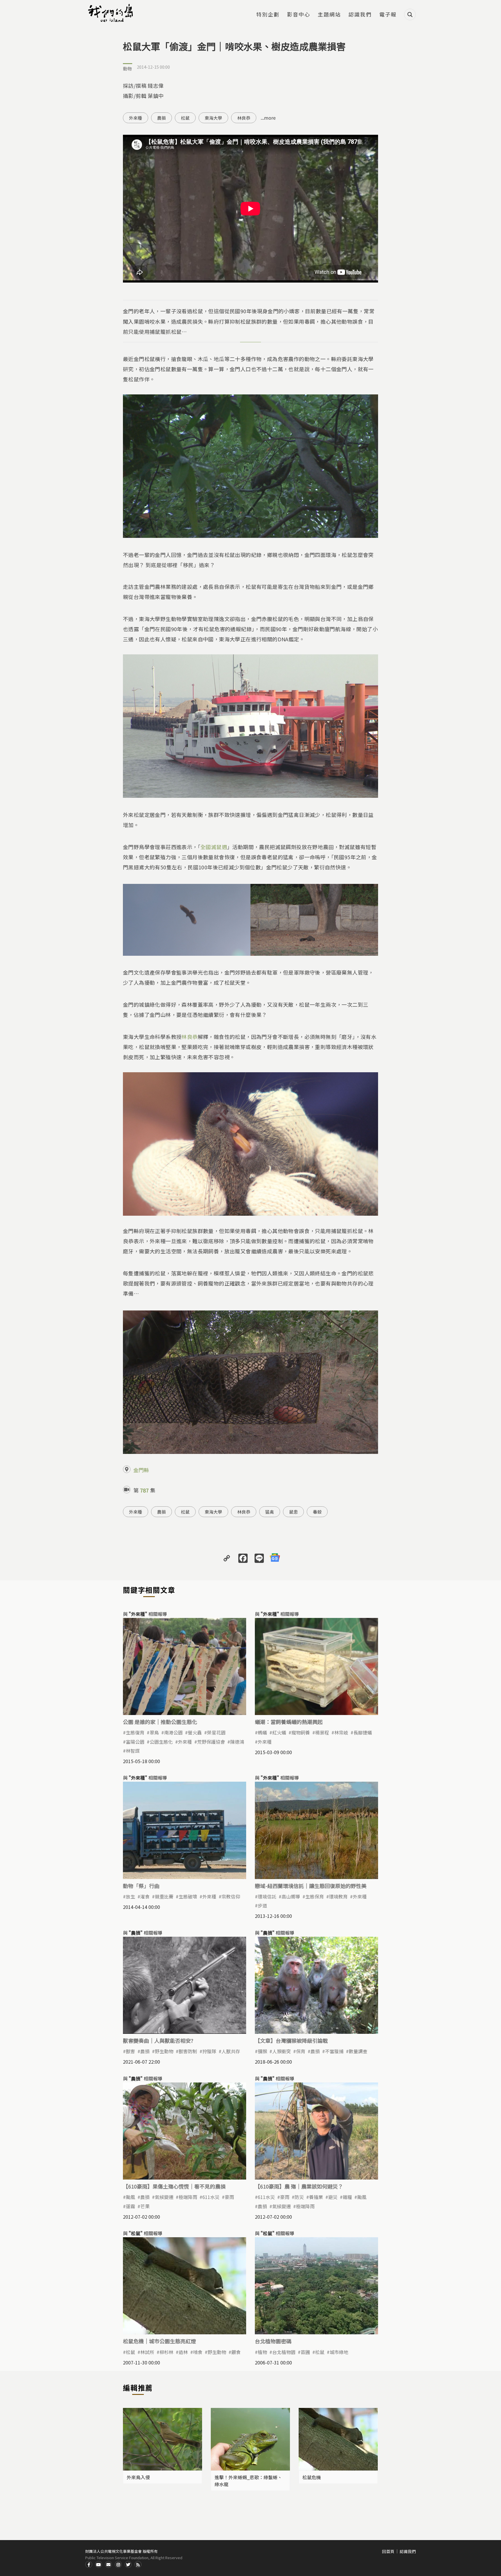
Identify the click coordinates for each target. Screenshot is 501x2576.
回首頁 (388, 2551)
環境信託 (267, 1896)
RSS (138, 2564)
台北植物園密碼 (273, 2341)
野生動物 (164, 2051)
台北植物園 (284, 2352)
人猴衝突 (282, 2051)
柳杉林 (166, 2352)
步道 (262, 1905)
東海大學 (213, 118)
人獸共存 (231, 2051)
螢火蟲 (195, 1732)
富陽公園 (135, 1742)
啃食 (198, 2352)
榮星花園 (216, 1732)
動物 (128, 69)
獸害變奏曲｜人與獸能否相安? (158, 2040)
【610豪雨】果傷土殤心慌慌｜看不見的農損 (174, 2186)
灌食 (145, 1896)
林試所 (147, 2352)
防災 (299, 2197)
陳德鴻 (237, 1742)
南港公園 (173, 1732)
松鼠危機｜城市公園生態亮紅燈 (159, 2341)
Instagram (118, 2564)
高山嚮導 (291, 1896)
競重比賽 (164, 1896)
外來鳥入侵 (138, 2477)
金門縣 (141, 1470)
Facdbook (89, 2564)
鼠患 (293, 1512)
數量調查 (358, 2051)
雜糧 (347, 2197)
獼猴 (262, 2051)
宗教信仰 (231, 1896)
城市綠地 (339, 2352)
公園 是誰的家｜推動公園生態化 (160, 1722)
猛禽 (270, 1512)
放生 (130, 1896)
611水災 (211, 2197)
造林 (183, 2352)
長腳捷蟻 (363, 1732)
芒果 (145, 2206)
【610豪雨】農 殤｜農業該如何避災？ (299, 2186)
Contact (108, 2564)
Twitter (128, 2564)
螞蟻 (262, 1732)
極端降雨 (188, 2197)
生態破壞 (188, 1896)
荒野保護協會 (211, 1742)
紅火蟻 (279, 1732)
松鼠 (185, 118)
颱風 (130, 2197)
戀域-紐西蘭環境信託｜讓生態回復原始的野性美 (311, 1886)
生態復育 (135, 1732)
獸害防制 (188, 2051)
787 (144, 1490)
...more (268, 118)
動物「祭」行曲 (141, 1886)
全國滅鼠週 (214, 847)
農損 (161, 118)
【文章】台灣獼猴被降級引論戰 (291, 2040)
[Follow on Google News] (275, 1558)
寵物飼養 (301, 1732)
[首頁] (111, 13)
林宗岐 (341, 1732)
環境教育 (338, 1896)
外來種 (136, 118)
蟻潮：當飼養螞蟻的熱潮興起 (289, 1722)
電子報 (388, 15)
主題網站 (329, 15)
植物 (262, 2352)
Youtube (99, 2564)
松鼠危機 (312, 2477)
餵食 (236, 2352)
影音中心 (299, 15)
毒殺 (317, 1512)
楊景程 (322, 1732)
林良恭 (244, 118)
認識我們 (360, 15)
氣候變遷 (164, 2197)
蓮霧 (130, 2206)
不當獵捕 (334, 2051)
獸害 (130, 2051)
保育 (301, 2051)
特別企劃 (268, 15)
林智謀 (133, 1751)
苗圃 (305, 2352)
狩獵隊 (209, 2051)
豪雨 (229, 2197)
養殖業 (316, 2197)
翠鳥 (154, 1732)
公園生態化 (161, 1742)
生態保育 (315, 1896)
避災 (333, 2197)
